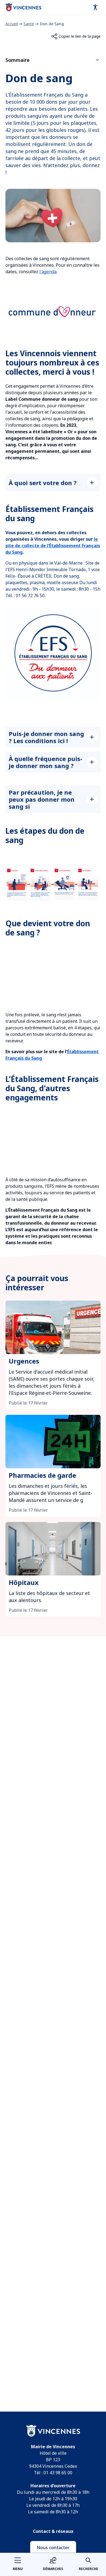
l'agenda (48, 272)
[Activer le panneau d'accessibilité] (95, 7)
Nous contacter (53, 2548)
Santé (29, 24)
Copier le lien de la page (80, 36)
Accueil (12, 24)
